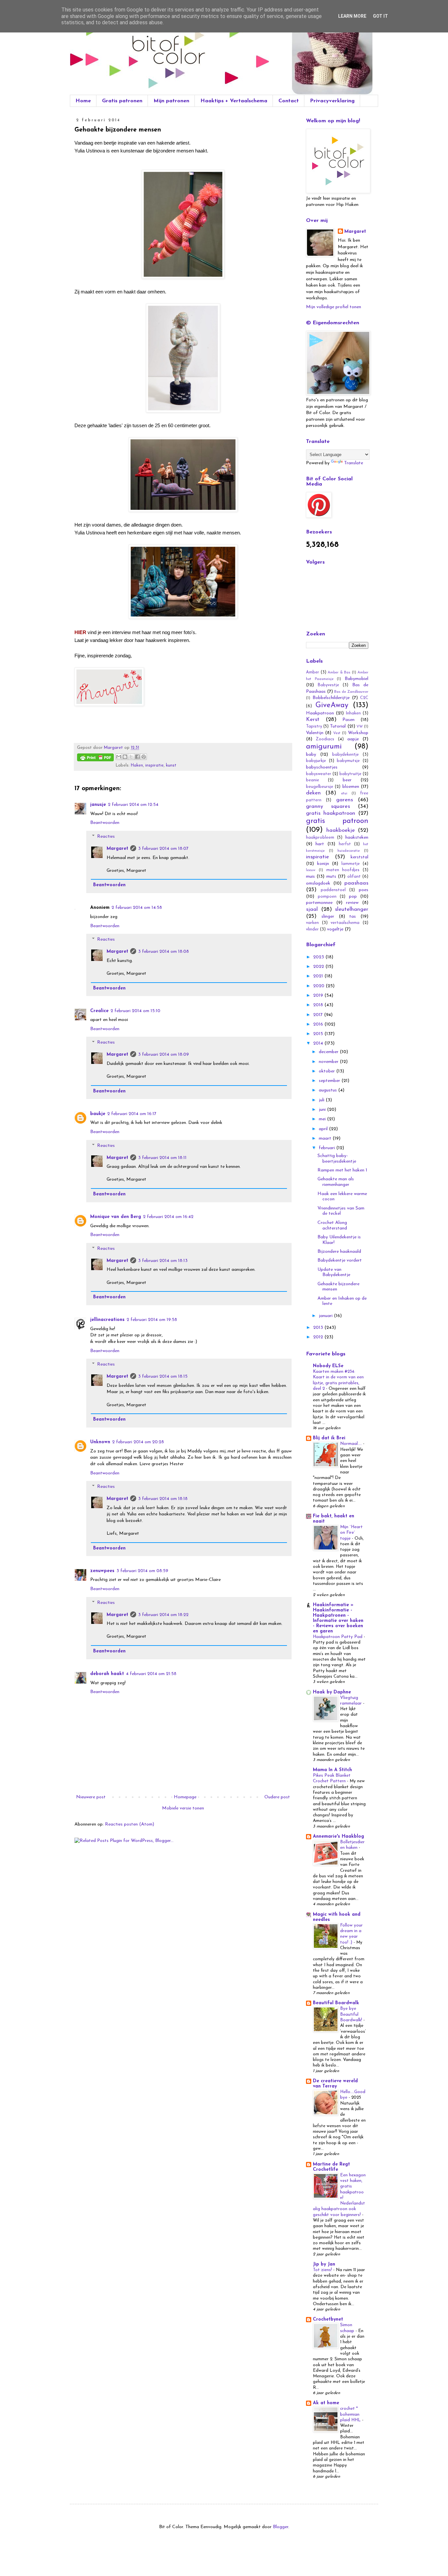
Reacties (106, 837)
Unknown (100, 1442)
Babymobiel (356, 679)
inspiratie (154, 766)
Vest (337, 733)
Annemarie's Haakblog (338, 1837)
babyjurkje (316, 761)
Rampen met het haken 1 (342, 1170)
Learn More (352, 16)
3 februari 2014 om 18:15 (163, 1377)
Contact (289, 101)
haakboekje (341, 830)
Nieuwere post (91, 1797)
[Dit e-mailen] (119, 757)
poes (364, 890)
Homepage (185, 1797)
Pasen (348, 720)
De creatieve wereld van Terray (335, 2084)
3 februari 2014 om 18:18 (163, 1499)
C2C (364, 698)
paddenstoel (333, 890)
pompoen (327, 897)
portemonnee (319, 903)
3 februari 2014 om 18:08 (163, 952)
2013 (319, 1328)
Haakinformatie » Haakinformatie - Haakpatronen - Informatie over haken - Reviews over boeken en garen (338, 1618)
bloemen (351, 787)
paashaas (356, 883)
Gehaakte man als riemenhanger (336, 1182)
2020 (319, 986)
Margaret (117, 849)
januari (326, 1316)
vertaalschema (345, 923)
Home (83, 101)
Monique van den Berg (116, 1217)
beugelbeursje (320, 787)
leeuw (311, 870)
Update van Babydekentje (334, 1272)
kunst (171, 766)
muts (331, 877)
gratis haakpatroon (331, 813)
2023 (319, 957)
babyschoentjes (322, 767)
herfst (345, 844)
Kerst (313, 719)
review (352, 903)
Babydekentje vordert (340, 1260)
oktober (327, 1071)
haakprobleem (320, 838)
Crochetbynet (328, 2319)
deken (313, 793)
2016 (319, 1024)
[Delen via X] (131, 757)
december (329, 1052)
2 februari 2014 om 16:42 (168, 1217)
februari (327, 1148)
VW (360, 727)
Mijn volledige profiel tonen (334, 307)
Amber (313, 672)
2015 (319, 1034)
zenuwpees (102, 1571)
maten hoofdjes (343, 870)
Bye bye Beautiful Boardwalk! (352, 2014)
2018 (319, 1005)
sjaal (312, 909)
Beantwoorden (105, 823)
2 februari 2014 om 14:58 (137, 908)
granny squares (328, 806)
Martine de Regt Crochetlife (331, 2167)
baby (311, 755)
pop (353, 897)
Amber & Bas (339, 673)
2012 (319, 1337)
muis (310, 877)
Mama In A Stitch (332, 1770)
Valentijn (315, 733)
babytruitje (350, 774)
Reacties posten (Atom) (130, 1824)
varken (312, 923)
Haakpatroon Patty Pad (338, 1637)
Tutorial (338, 726)
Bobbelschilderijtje (331, 698)
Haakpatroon (320, 713)
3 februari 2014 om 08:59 (142, 1571)
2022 (319, 967)
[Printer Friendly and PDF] (95, 759)
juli (322, 1100)
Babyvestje (328, 685)
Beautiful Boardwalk (336, 2003)
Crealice (99, 1011)
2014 (319, 1043)
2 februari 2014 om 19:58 (152, 1320)
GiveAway (332, 705)
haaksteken (357, 838)
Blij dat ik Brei (329, 1438)
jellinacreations (107, 1320)
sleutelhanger (352, 909)
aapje (353, 739)
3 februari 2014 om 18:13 (163, 1261)
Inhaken (353, 713)
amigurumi (324, 747)
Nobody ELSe (328, 1366)
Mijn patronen (171, 101)
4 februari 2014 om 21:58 (151, 1674)
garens (345, 800)
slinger (328, 917)
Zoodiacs (325, 739)
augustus (328, 1090)
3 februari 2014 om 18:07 (163, 849)
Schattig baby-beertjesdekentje (337, 1159)
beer (347, 780)
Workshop (358, 733)
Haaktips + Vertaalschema (234, 101)
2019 (319, 996)
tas (353, 917)
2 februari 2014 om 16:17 (132, 1114)
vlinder (312, 929)
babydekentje (346, 755)
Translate (354, 463)
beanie (313, 780)
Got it (380, 16)
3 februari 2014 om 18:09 (163, 1055)
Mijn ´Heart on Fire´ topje (351, 1533)
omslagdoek (318, 883)
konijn (323, 864)
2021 (319, 976)
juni (323, 1110)
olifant (354, 877)
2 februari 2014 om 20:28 (138, 1442)
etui (344, 794)
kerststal (359, 857)
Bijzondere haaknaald (339, 1252)
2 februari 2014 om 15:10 (135, 1011)
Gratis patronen (122, 101)
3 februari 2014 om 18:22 (163, 1615)
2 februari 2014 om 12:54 (133, 805)
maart (326, 1138)
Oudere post (277, 1797)
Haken (137, 766)
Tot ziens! (323, 2270)
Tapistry (314, 727)
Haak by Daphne (332, 1692)
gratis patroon (337, 821)
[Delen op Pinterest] (144, 757)
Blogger (281, 2527)
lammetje (351, 864)
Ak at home (326, 2403)
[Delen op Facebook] (137, 757)
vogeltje (335, 929)
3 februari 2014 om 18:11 (162, 1158)
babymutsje (348, 761)
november (329, 1062)
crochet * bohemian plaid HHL (351, 2414)
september (330, 1081)
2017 (319, 1015)
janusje (98, 805)
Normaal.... (352, 1444)
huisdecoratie (349, 851)
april (324, 1129)
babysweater (319, 774)
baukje (98, 1114)
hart (320, 844)
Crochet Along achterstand (332, 1226)
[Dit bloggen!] (125, 757)
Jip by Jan (324, 2264)
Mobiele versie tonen (183, 1808)
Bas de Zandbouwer (351, 692)
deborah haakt (107, 1674)
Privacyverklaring (332, 101)
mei (323, 1119)
